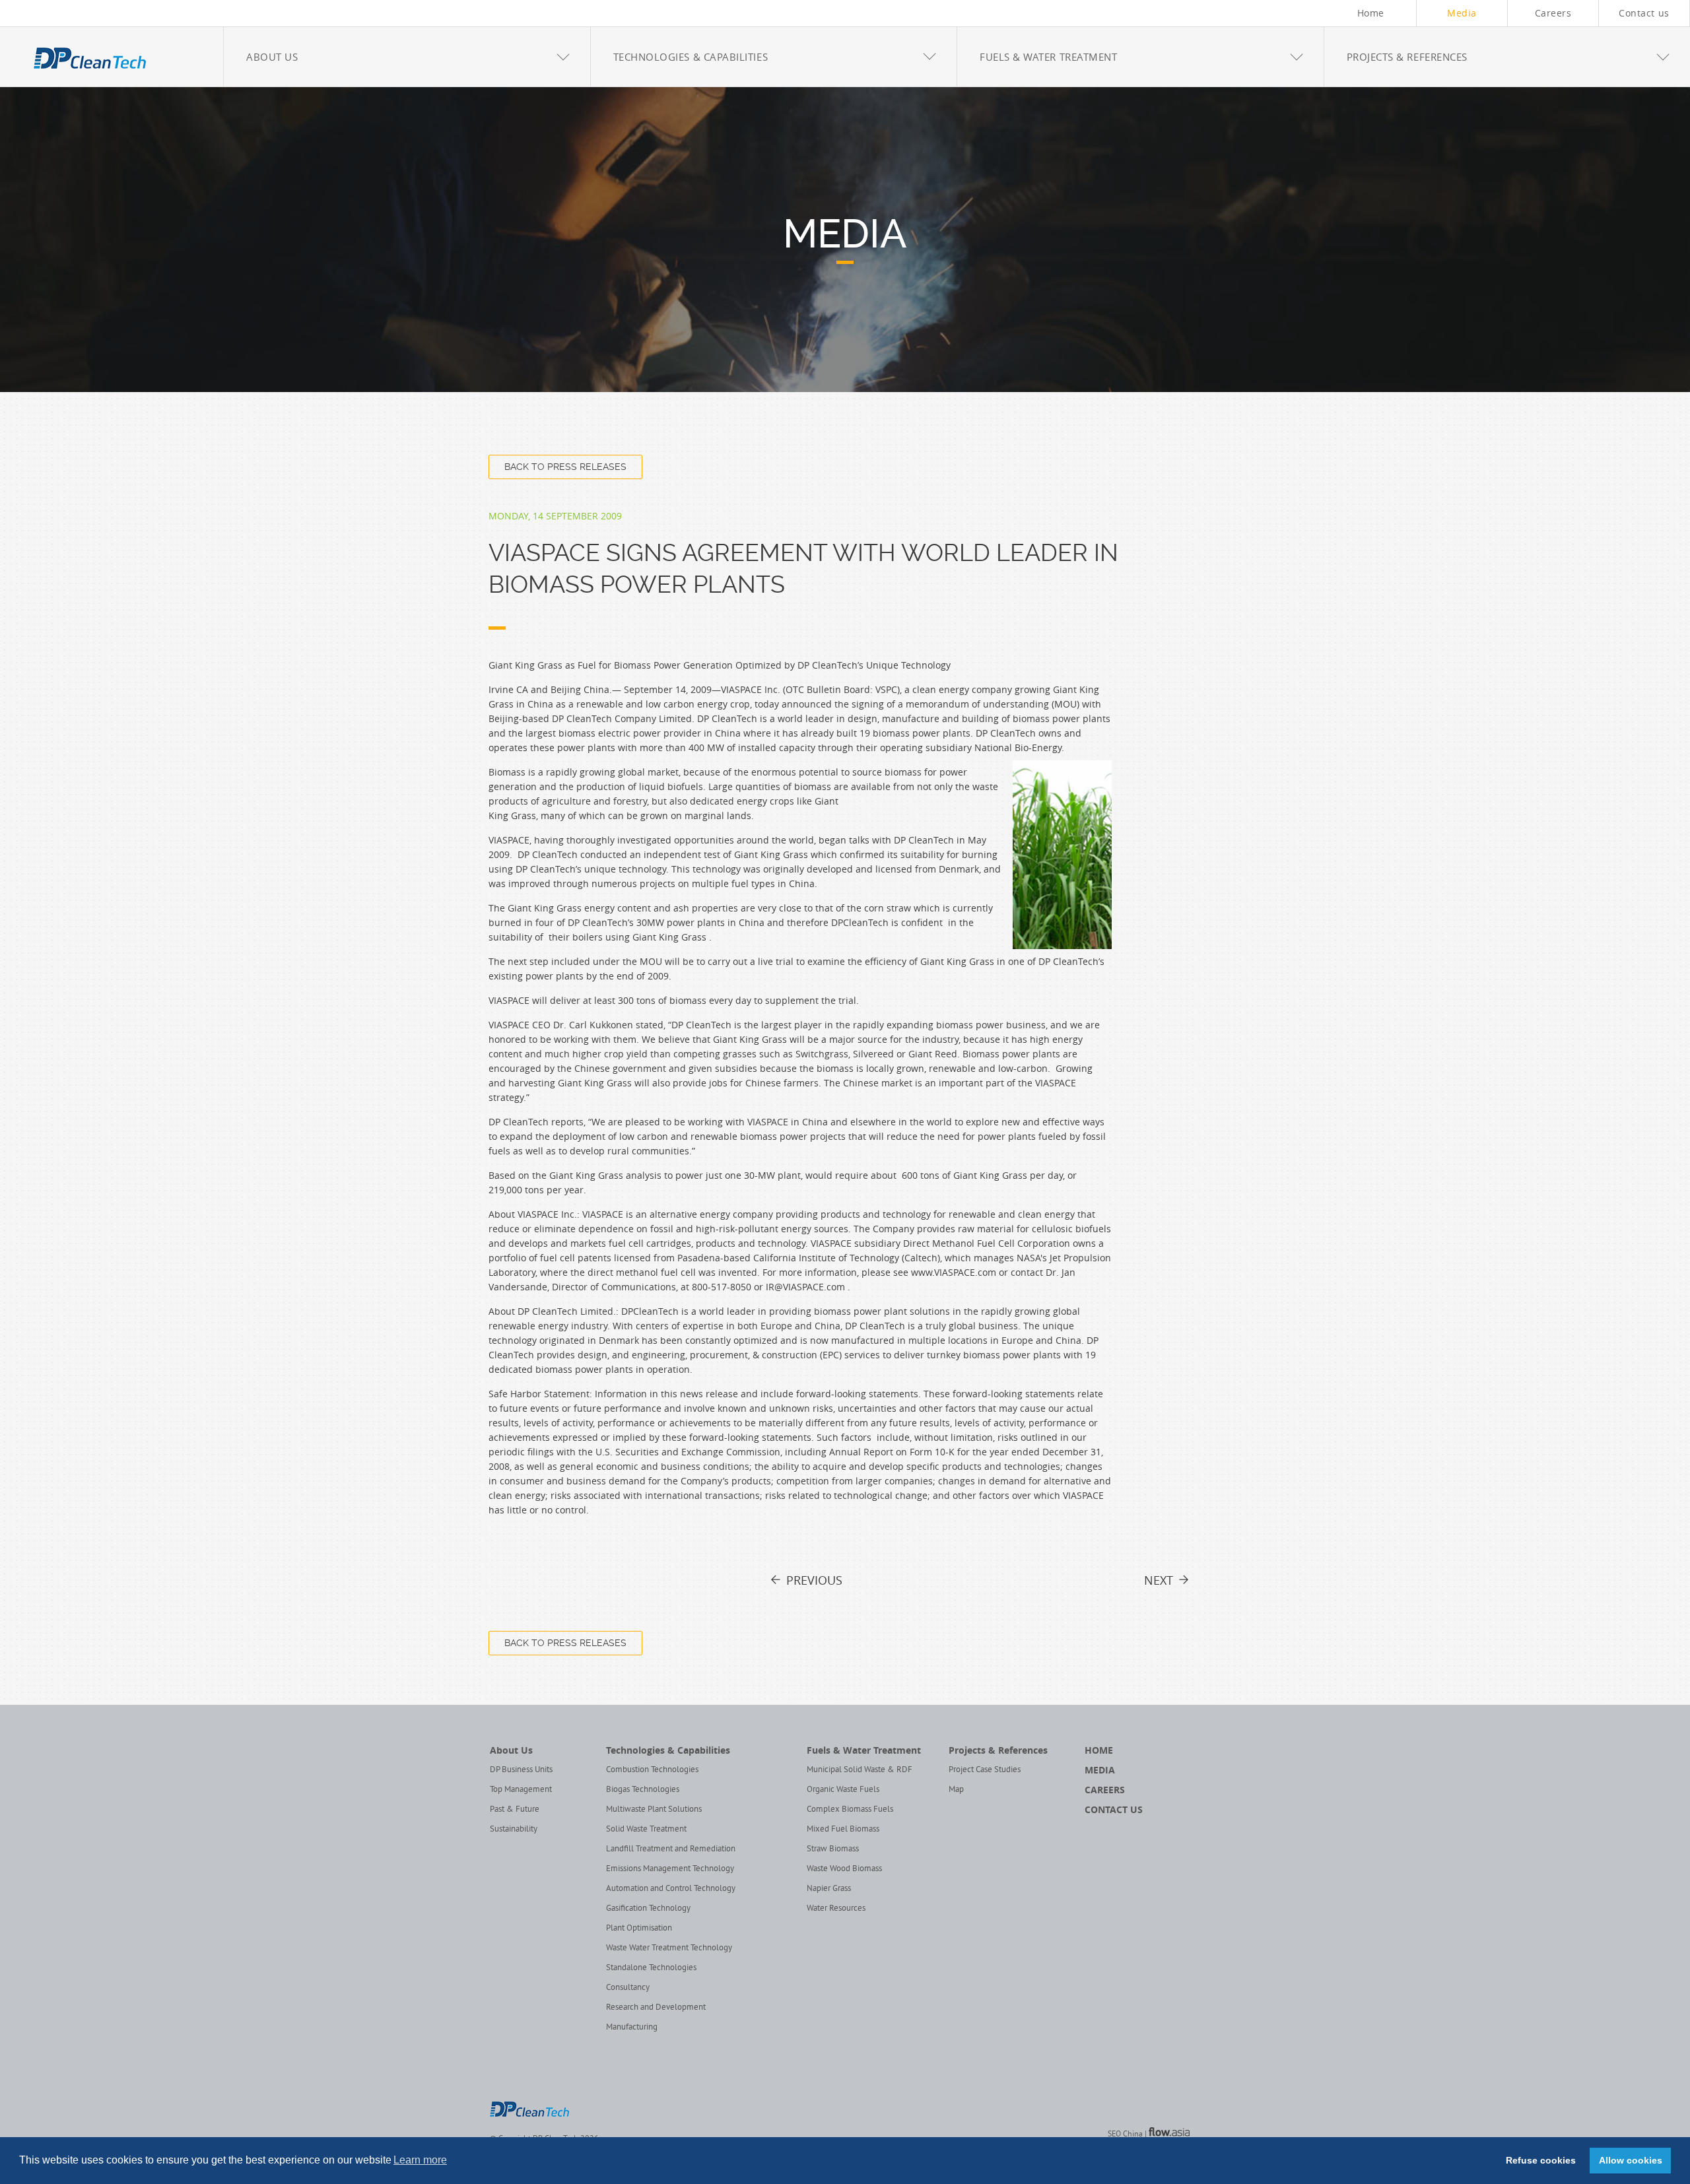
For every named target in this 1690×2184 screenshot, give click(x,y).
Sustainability (514, 1830)
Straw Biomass (833, 1849)
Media (1462, 13)
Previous (814, 1580)
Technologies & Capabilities (668, 1750)
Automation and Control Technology (671, 1889)
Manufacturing (632, 2028)
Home (1371, 13)
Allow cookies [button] (1631, 2160)
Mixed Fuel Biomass (843, 1830)
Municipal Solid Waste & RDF (860, 1770)
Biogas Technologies (643, 1790)
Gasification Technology (648, 1909)
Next (1159, 1580)
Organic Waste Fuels (843, 1790)
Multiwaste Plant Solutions (654, 1810)
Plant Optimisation (639, 1929)
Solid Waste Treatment (646, 1830)
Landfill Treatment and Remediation (671, 1849)
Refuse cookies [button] (1541, 2160)
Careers (1553, 13)
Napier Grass (829, 1889)
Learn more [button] (420, 2160)
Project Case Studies (985, 1770)
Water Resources (836, 1909)
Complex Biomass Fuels (850, 1810)
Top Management (521, 1790)
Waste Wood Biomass (844, 1869)
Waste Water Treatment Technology (669, 1948)
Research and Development (656, 2008)
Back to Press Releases (565, 467)
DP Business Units (521, 1770)
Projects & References (998, 1750)
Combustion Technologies (652, 1770)
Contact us (1644, 13)
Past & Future (515, 1810)
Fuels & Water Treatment (864, 1750)
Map (956, 1790)
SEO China (1125, 2135)
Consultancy (628, 1988)
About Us (511, 1750)
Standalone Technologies (651, 1968)
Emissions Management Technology (670, 1869)
